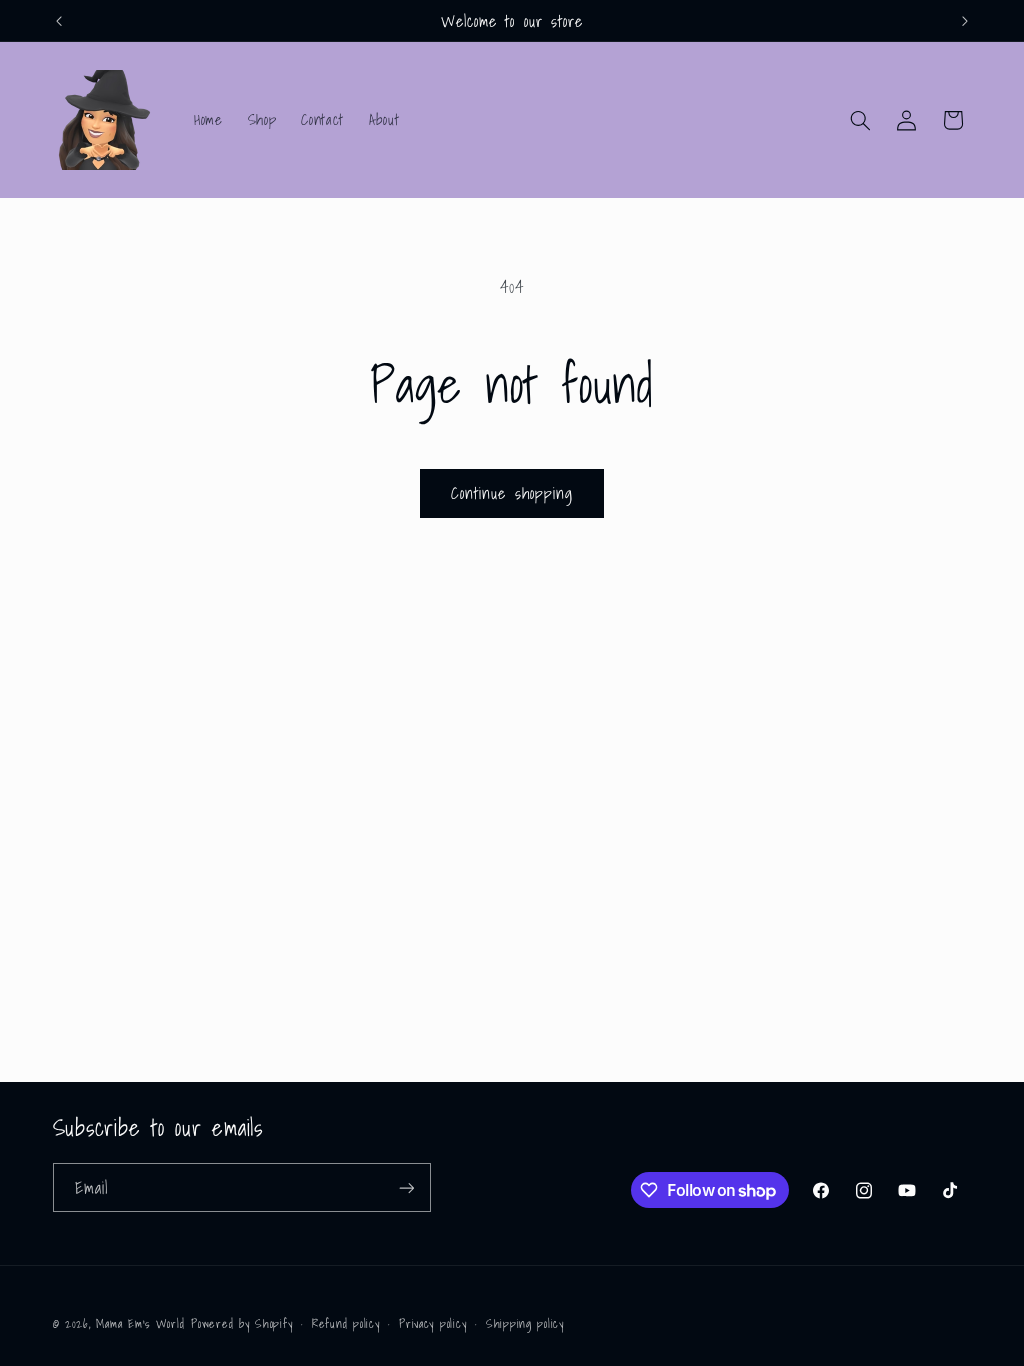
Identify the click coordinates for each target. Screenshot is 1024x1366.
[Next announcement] (965, 21)
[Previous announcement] (59, 21)
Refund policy (346, 1323)
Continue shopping (512, 493)
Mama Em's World (140, 1323)
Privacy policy (432, 1323)
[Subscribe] (406, 1187)
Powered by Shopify (241, 1323)
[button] (860, 120)
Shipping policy (525, 1323)
